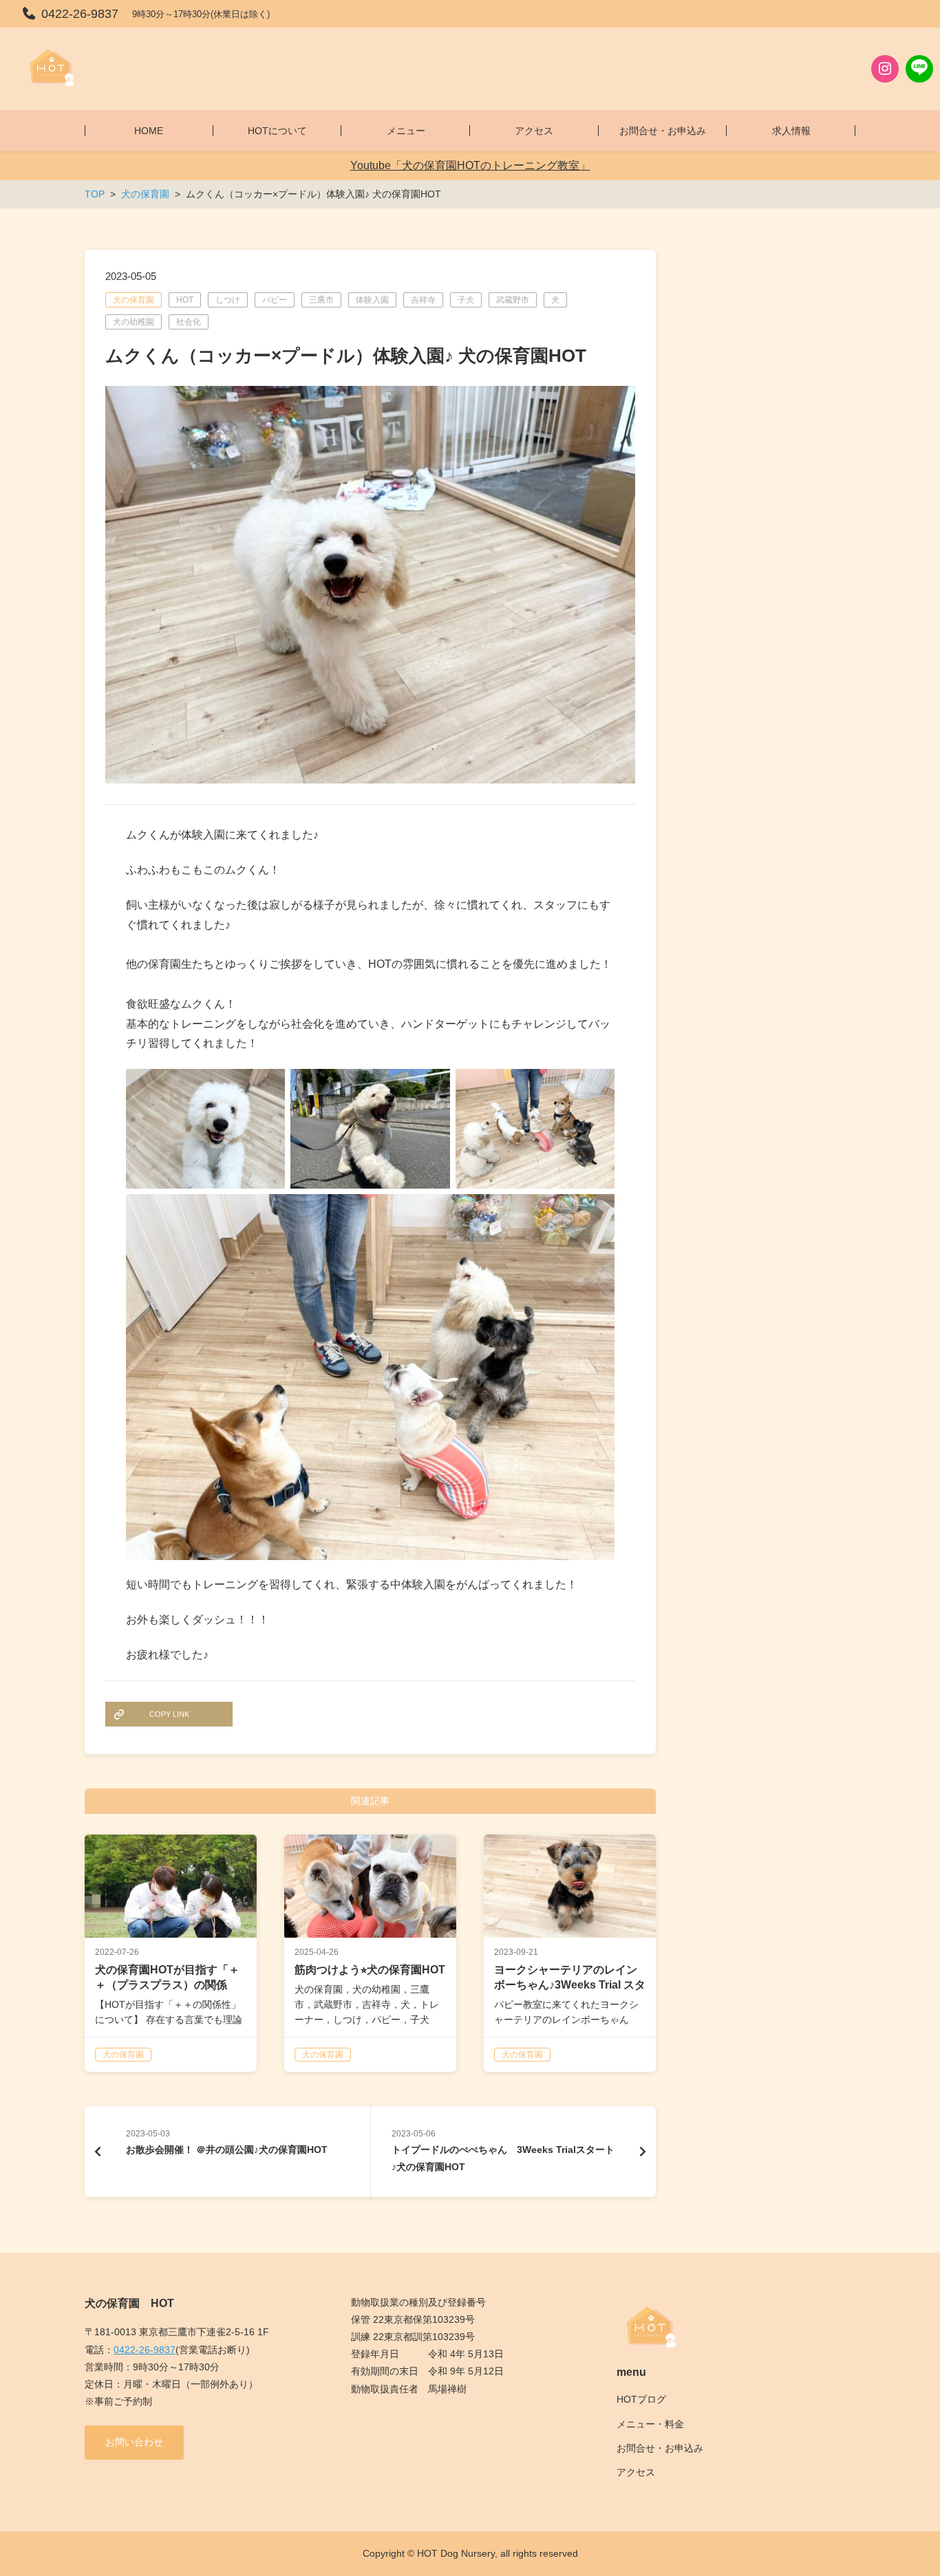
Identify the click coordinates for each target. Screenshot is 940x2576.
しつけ (228, 300)
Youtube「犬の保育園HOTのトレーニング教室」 (470, 165)
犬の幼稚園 (133, 322)
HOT (185, 300)
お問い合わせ (134, 2442)
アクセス (636, 2472)
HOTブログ (641, 2399)
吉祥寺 (423, 300)
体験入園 (372, 300)
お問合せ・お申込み (660, 2448)
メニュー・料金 (650, 2424)
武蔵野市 (513, 300)
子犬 (466, 300)
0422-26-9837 (145, 2350)
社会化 (189, 322)
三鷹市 (321, 300)
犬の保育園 (133, 300)
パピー (275, 300)
